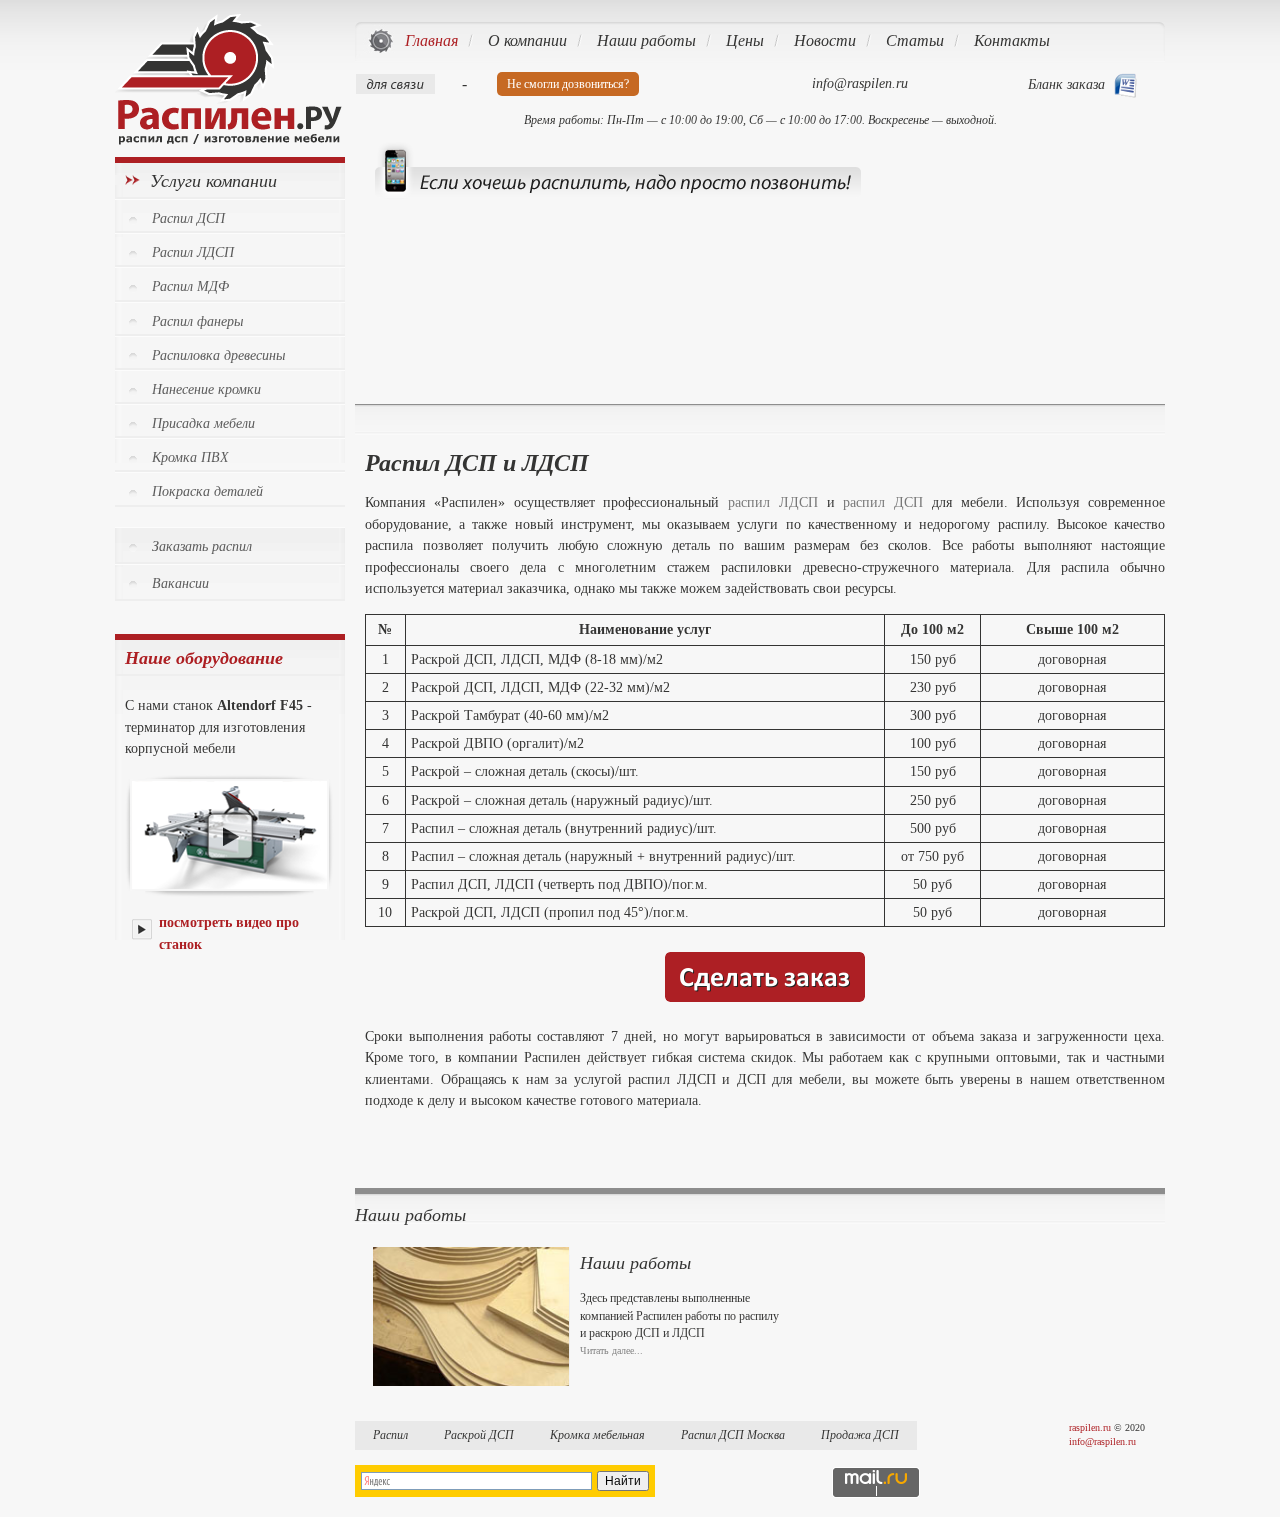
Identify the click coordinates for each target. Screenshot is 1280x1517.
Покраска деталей (207, 491)
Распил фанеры (197, 321)
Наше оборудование (204, 658)
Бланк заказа (1066, 84)
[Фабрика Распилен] (228, 140)
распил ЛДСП (773, 502)
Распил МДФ (190, 286)
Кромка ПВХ (190, 457)
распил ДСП (883, 502)
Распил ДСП (188, 218)
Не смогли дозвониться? (568, 84)
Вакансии (180, 583)
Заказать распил (202, 546)
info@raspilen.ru (1102, 1441)
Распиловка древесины (218, 355)
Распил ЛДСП (193, 252)
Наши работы (635, 1263)
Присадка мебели (203, 423)
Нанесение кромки (206, 389)
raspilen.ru (1090, 1427)
